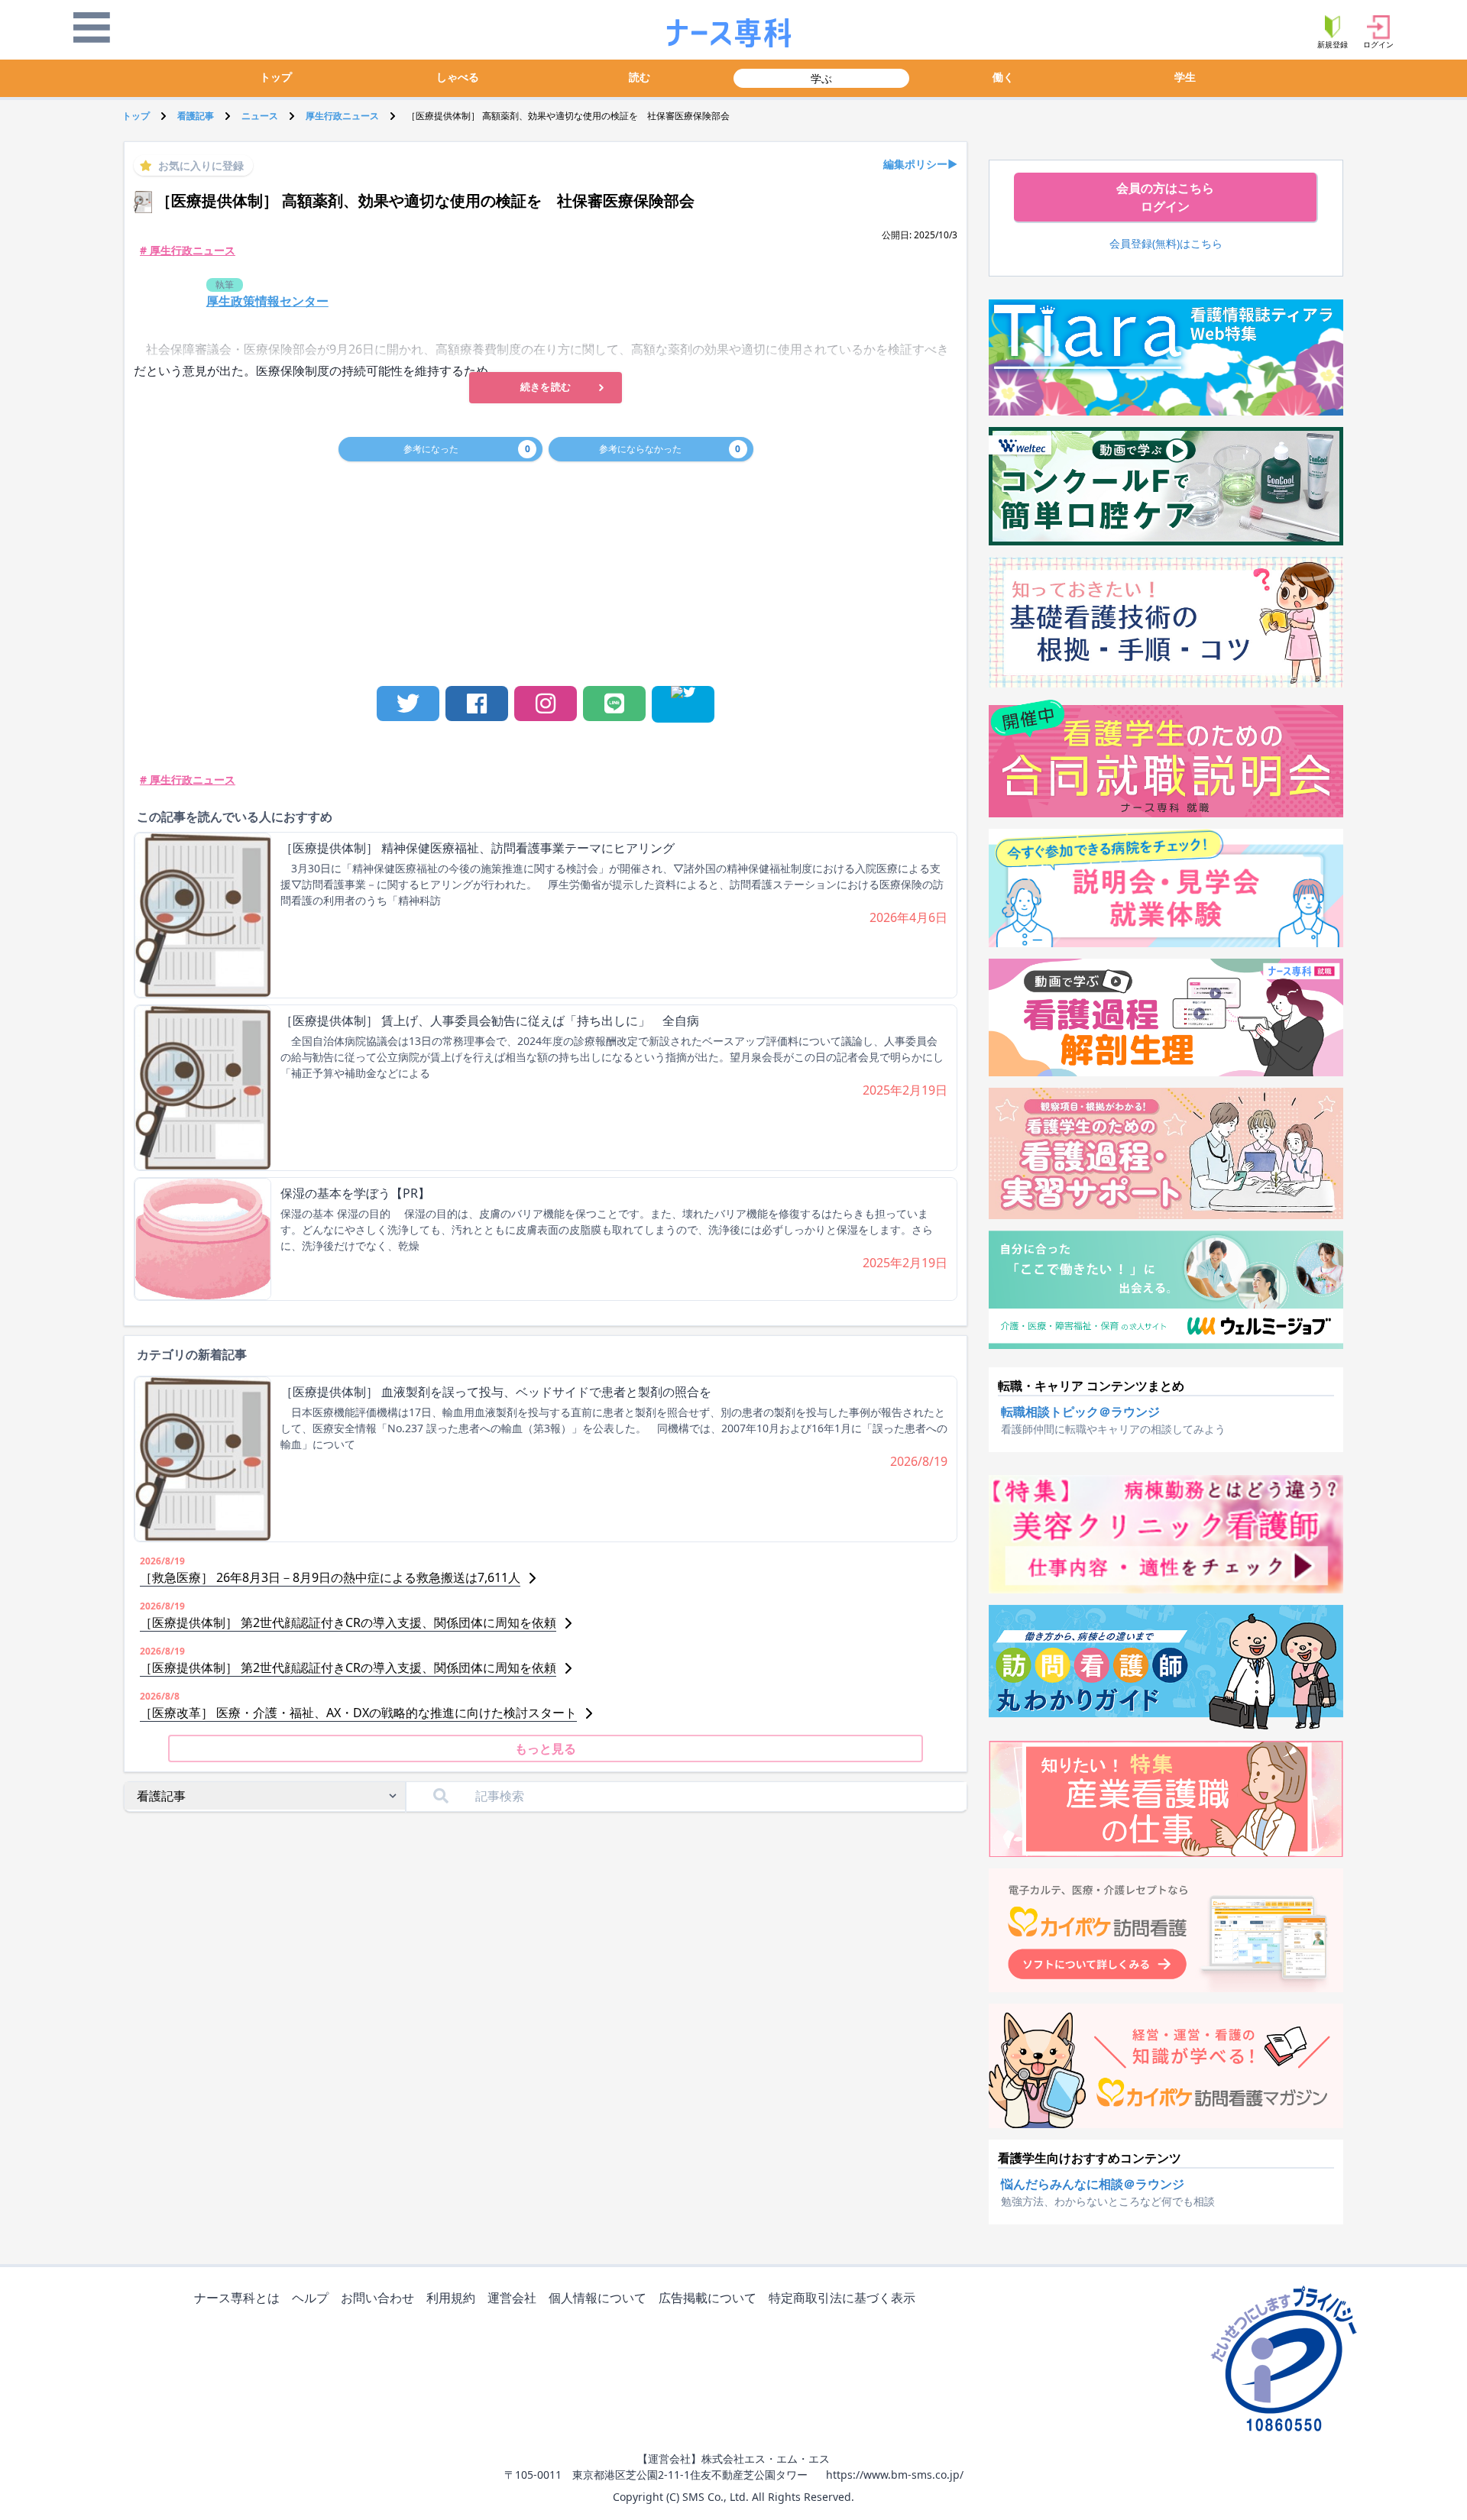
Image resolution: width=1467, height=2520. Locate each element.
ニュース (260, 116)
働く (1003, 77)
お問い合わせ (377, 2298)
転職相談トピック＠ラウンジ (1080, 1412)
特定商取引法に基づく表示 (842, 2298)
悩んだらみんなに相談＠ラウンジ (1093, 2184)
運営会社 (512, 2298)
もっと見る (546, 1748)
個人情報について (597, 2298)
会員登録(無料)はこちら (1166, 243)
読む (640, 77)
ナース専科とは (237, 2298)
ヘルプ (310, 2298)
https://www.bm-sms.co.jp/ (895, 2475)
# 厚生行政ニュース (188, 250)
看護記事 (196, 116)
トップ (276, 77)
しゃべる (458, 77)
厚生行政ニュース (342, 116)
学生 (1185, 77)
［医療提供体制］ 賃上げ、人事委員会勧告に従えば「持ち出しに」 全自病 (490, 1021)
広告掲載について (708, 2298)
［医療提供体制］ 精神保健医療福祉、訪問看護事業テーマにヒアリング (478, 848)
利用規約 (451, 2298)
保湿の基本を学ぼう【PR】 (355, 1193)
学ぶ (821, 78)
